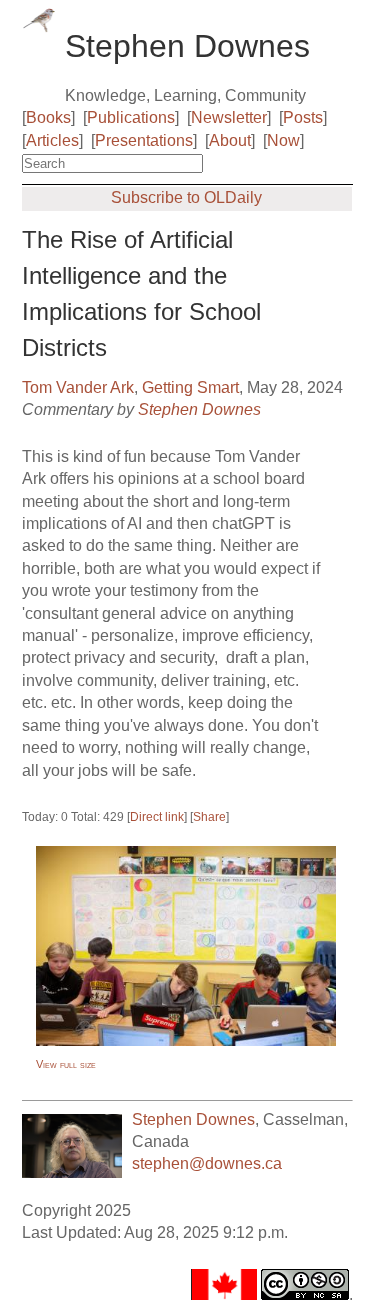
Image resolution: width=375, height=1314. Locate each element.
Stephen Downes (199, 409)
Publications (131, 117)
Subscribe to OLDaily (186, 197)
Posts (303, 117)
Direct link (157, 817)
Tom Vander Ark (78, 387)
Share (209, 817)
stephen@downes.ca (207, 1163)
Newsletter (229, 117)
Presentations (144, 140)
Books (48, 117)
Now (283, 140)
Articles (52, 140)
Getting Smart (190, 387)
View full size (66, 1064)
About (230, 140)
